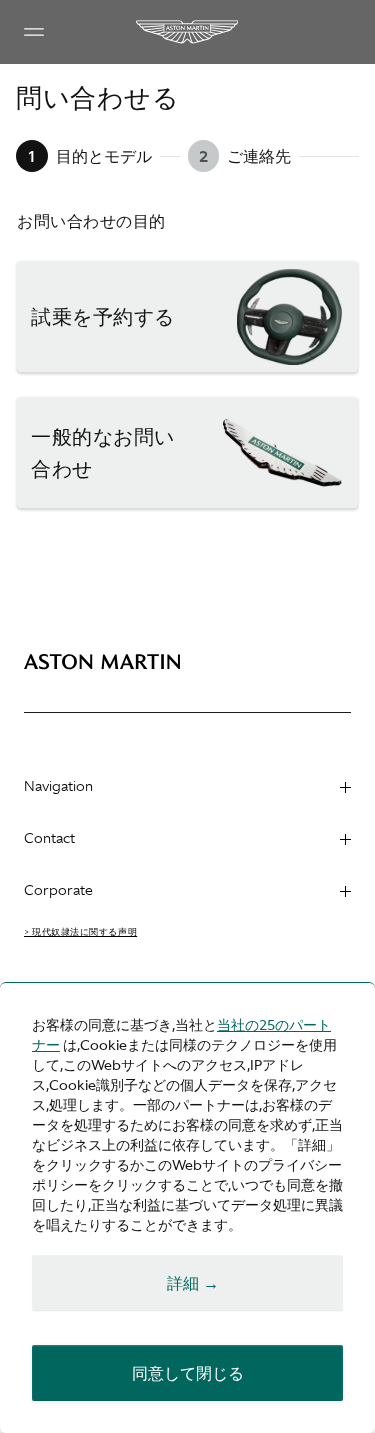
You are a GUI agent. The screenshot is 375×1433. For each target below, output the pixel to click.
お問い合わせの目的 (91, 221)
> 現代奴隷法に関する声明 (80, 932)
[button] (187, 317)
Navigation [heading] (58, 786)
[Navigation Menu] (34, 32)
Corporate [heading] (58, 890)
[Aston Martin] (188, 32)
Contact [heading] (49, 838)
